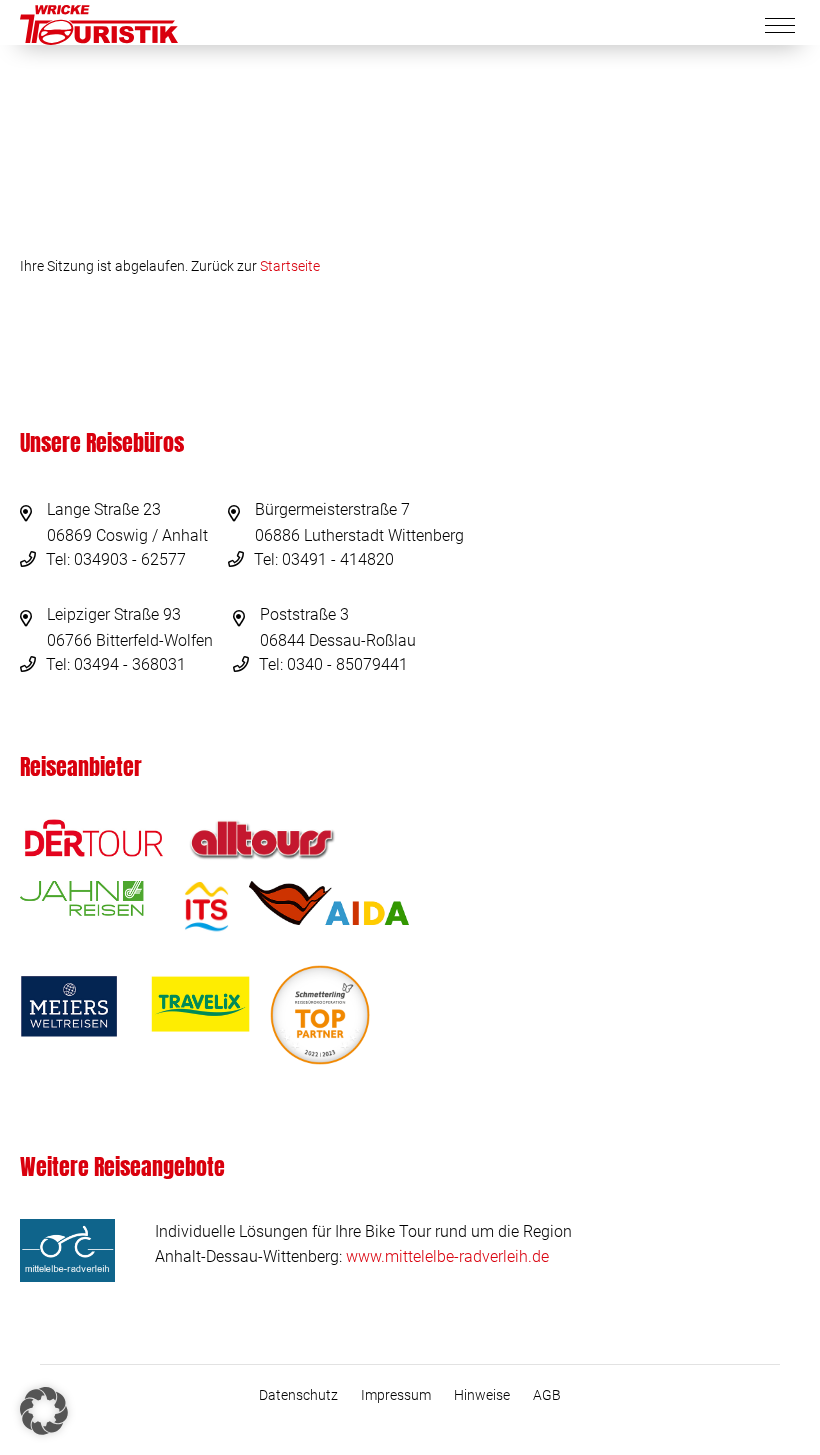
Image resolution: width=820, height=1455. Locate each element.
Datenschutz (298, 1395)
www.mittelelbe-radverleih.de (447, 1256)
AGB (547, 1395)
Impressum (396, 1395)
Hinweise (482, 1395)
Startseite (290, 266)
